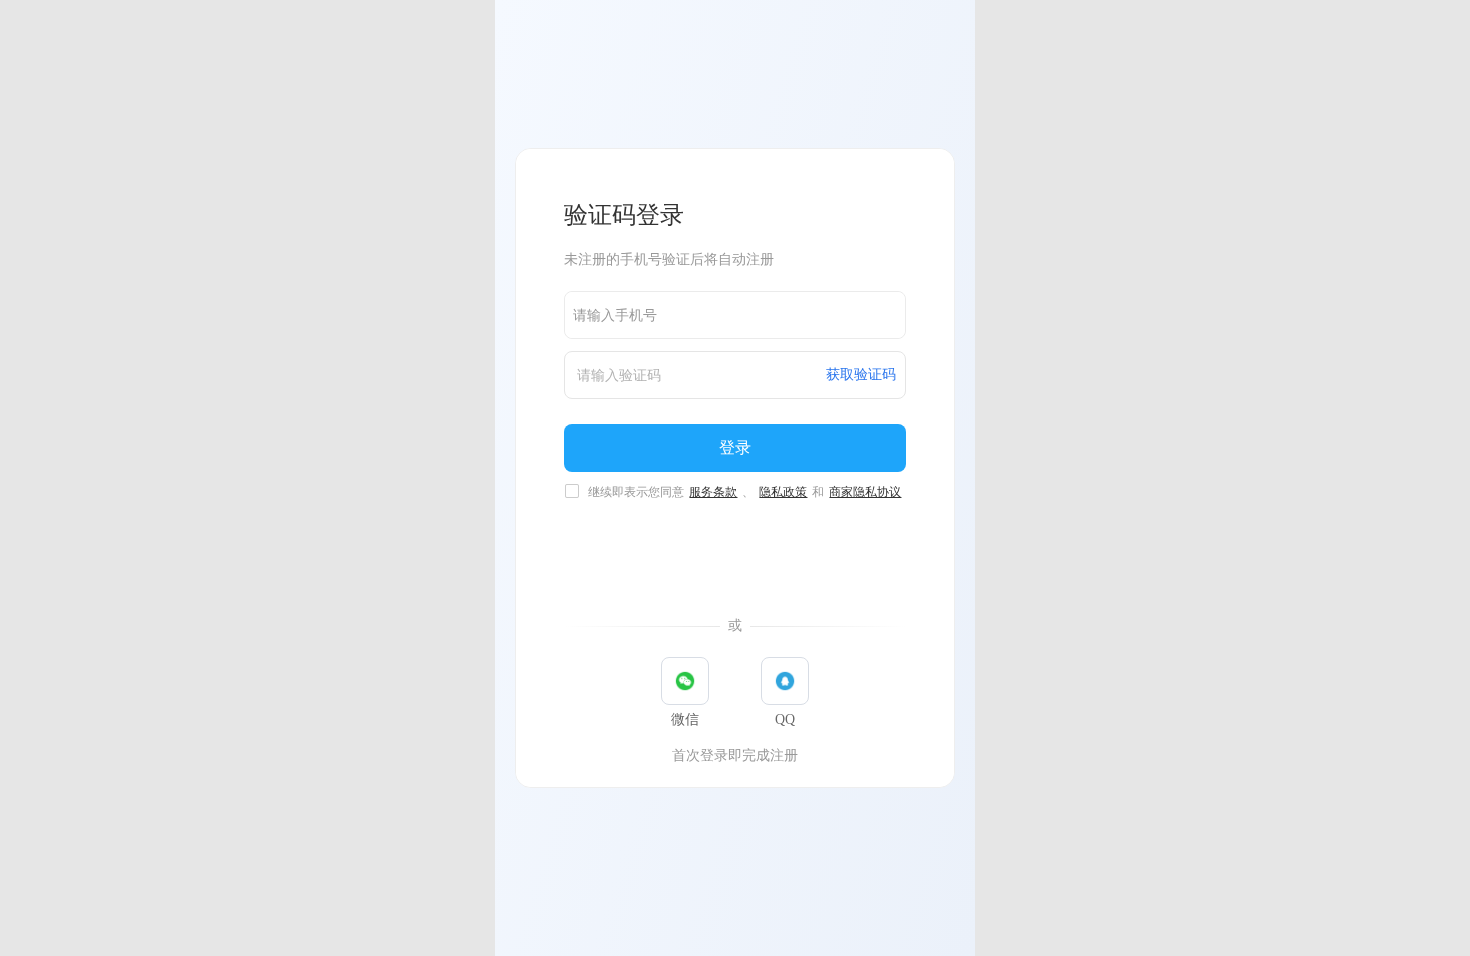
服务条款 (713, 492)
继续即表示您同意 (744, 492)
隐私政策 (783, 492)
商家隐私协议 (865, 492)
